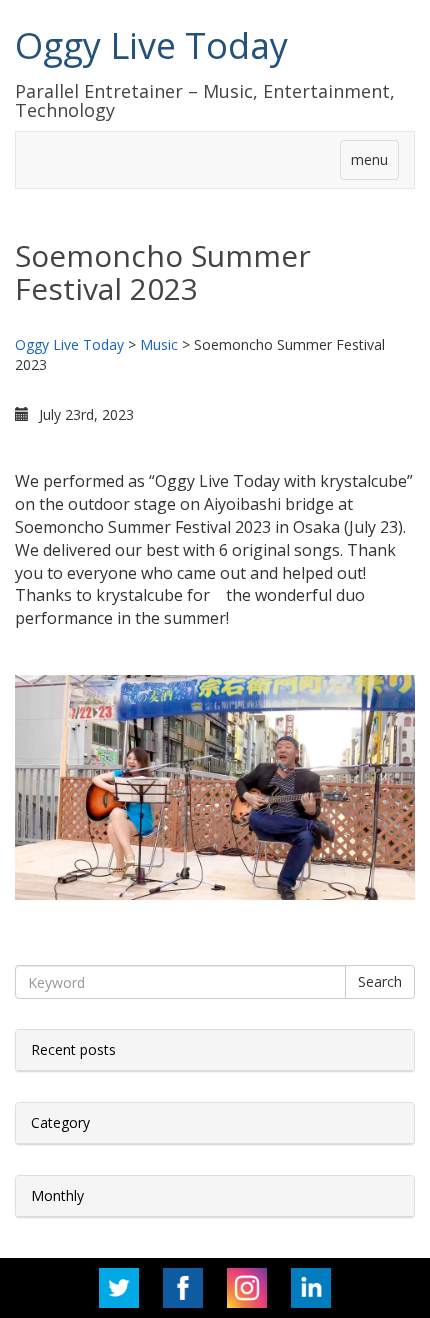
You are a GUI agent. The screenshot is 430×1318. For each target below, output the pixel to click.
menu (369, 159)
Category (60, 1122)
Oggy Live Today (151, 45)
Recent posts (73, 1049)
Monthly (57, 1195)
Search (380, 981)
